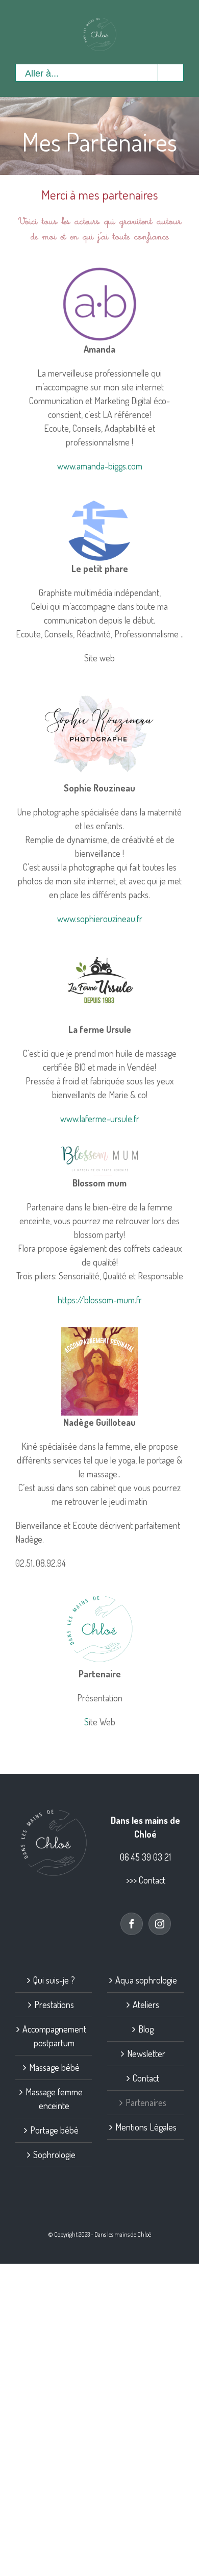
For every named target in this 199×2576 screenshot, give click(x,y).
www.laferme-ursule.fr (100, 1119)
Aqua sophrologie (146, 1980)
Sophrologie (54, 2154)
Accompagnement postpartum (54, 2036)
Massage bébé (54, 2067)
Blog (146, 2029)
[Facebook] (132, 1924)
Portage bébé (54, 2130)
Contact (146, 2078)
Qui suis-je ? (54, 1980)
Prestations (54, 2004)
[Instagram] (160, 1924)
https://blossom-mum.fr (100, 1300)
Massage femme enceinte (54, 2099)
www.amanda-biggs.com (100, 466)
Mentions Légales (146, 2127)
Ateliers (146, 2004)
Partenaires (146, 2102)
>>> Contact (146, 1880)
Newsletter (146, 2053)
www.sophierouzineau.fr (100, 919)
